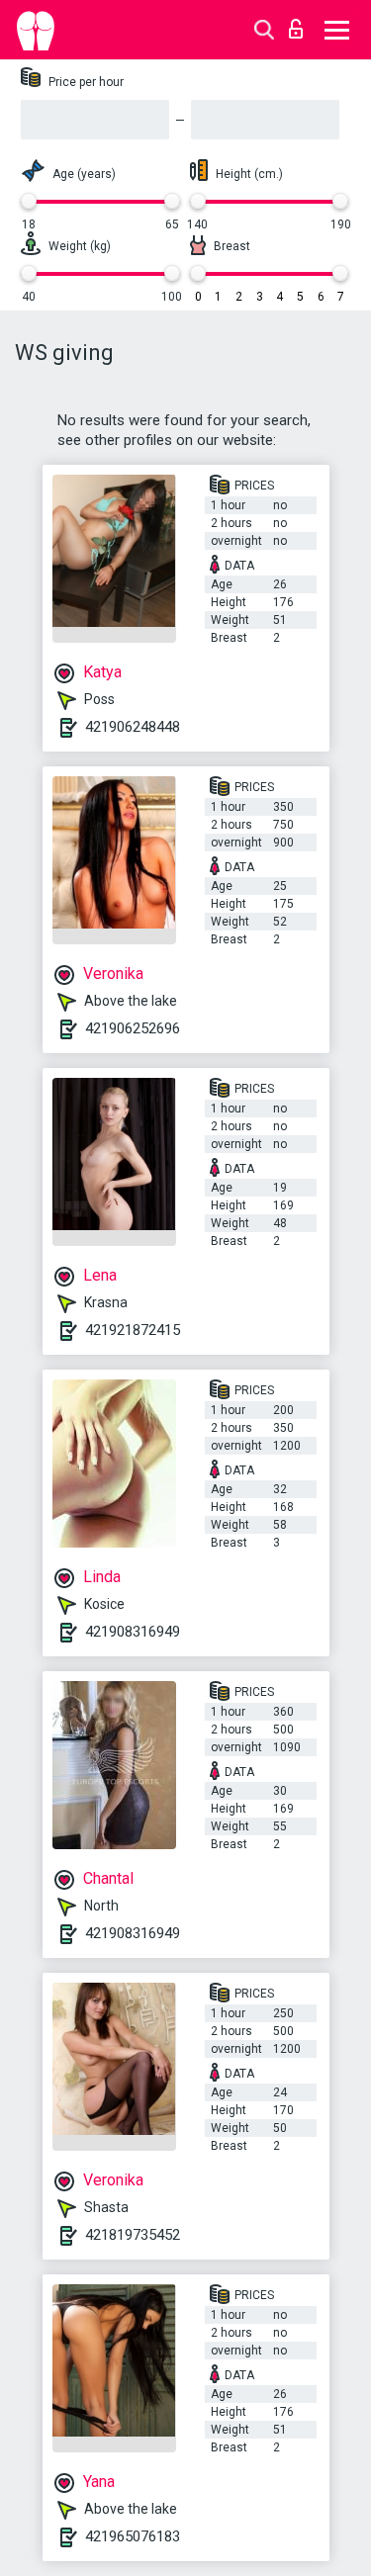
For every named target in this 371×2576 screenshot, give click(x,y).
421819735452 (133, 2235)
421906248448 (133, 727)
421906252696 (133, 1028)
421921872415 (133, 1330)
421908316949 (133, 1632)
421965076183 (133, 2536)
